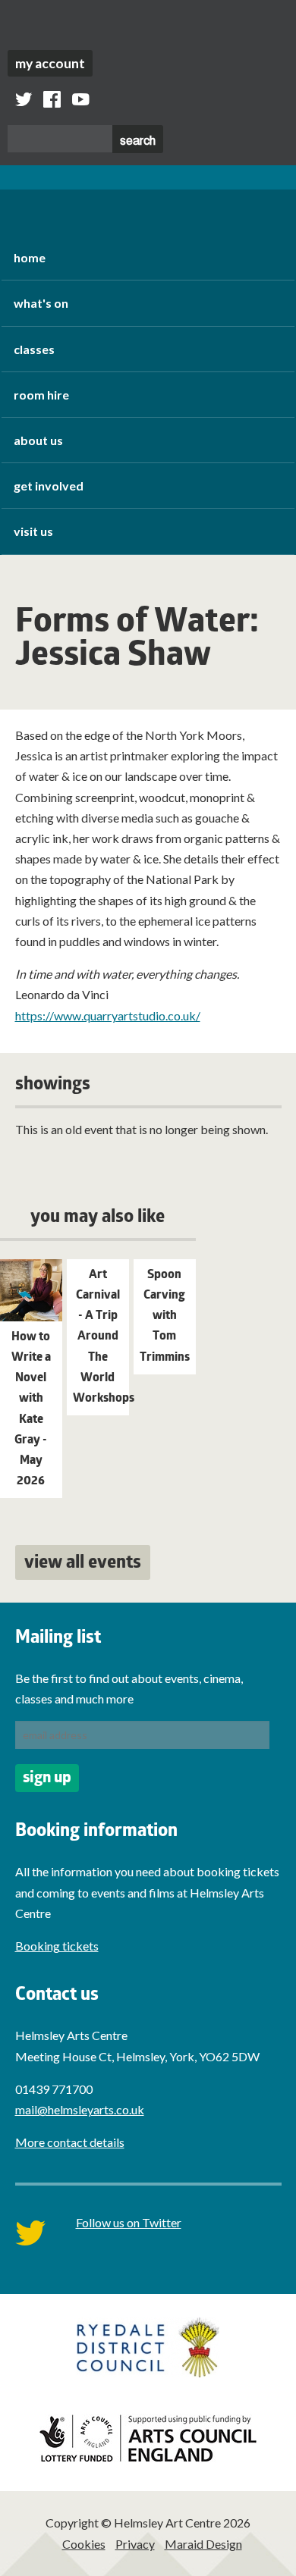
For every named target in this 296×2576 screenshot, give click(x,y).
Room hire (41, 395)
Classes (34, 349)
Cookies (84, 2544)
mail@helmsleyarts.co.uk (80, 2109)
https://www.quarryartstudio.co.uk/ (108, 1015)
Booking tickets (57, 1946)
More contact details (70, 2142)
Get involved (49, 486)
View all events (83, 1564)
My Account (50, 63)
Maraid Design (203, 2544)
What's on (41, 303)
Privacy (135, 2544)
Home (30, 257)
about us (38, 440)
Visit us (33, 531)
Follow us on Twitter (129, 2222)
